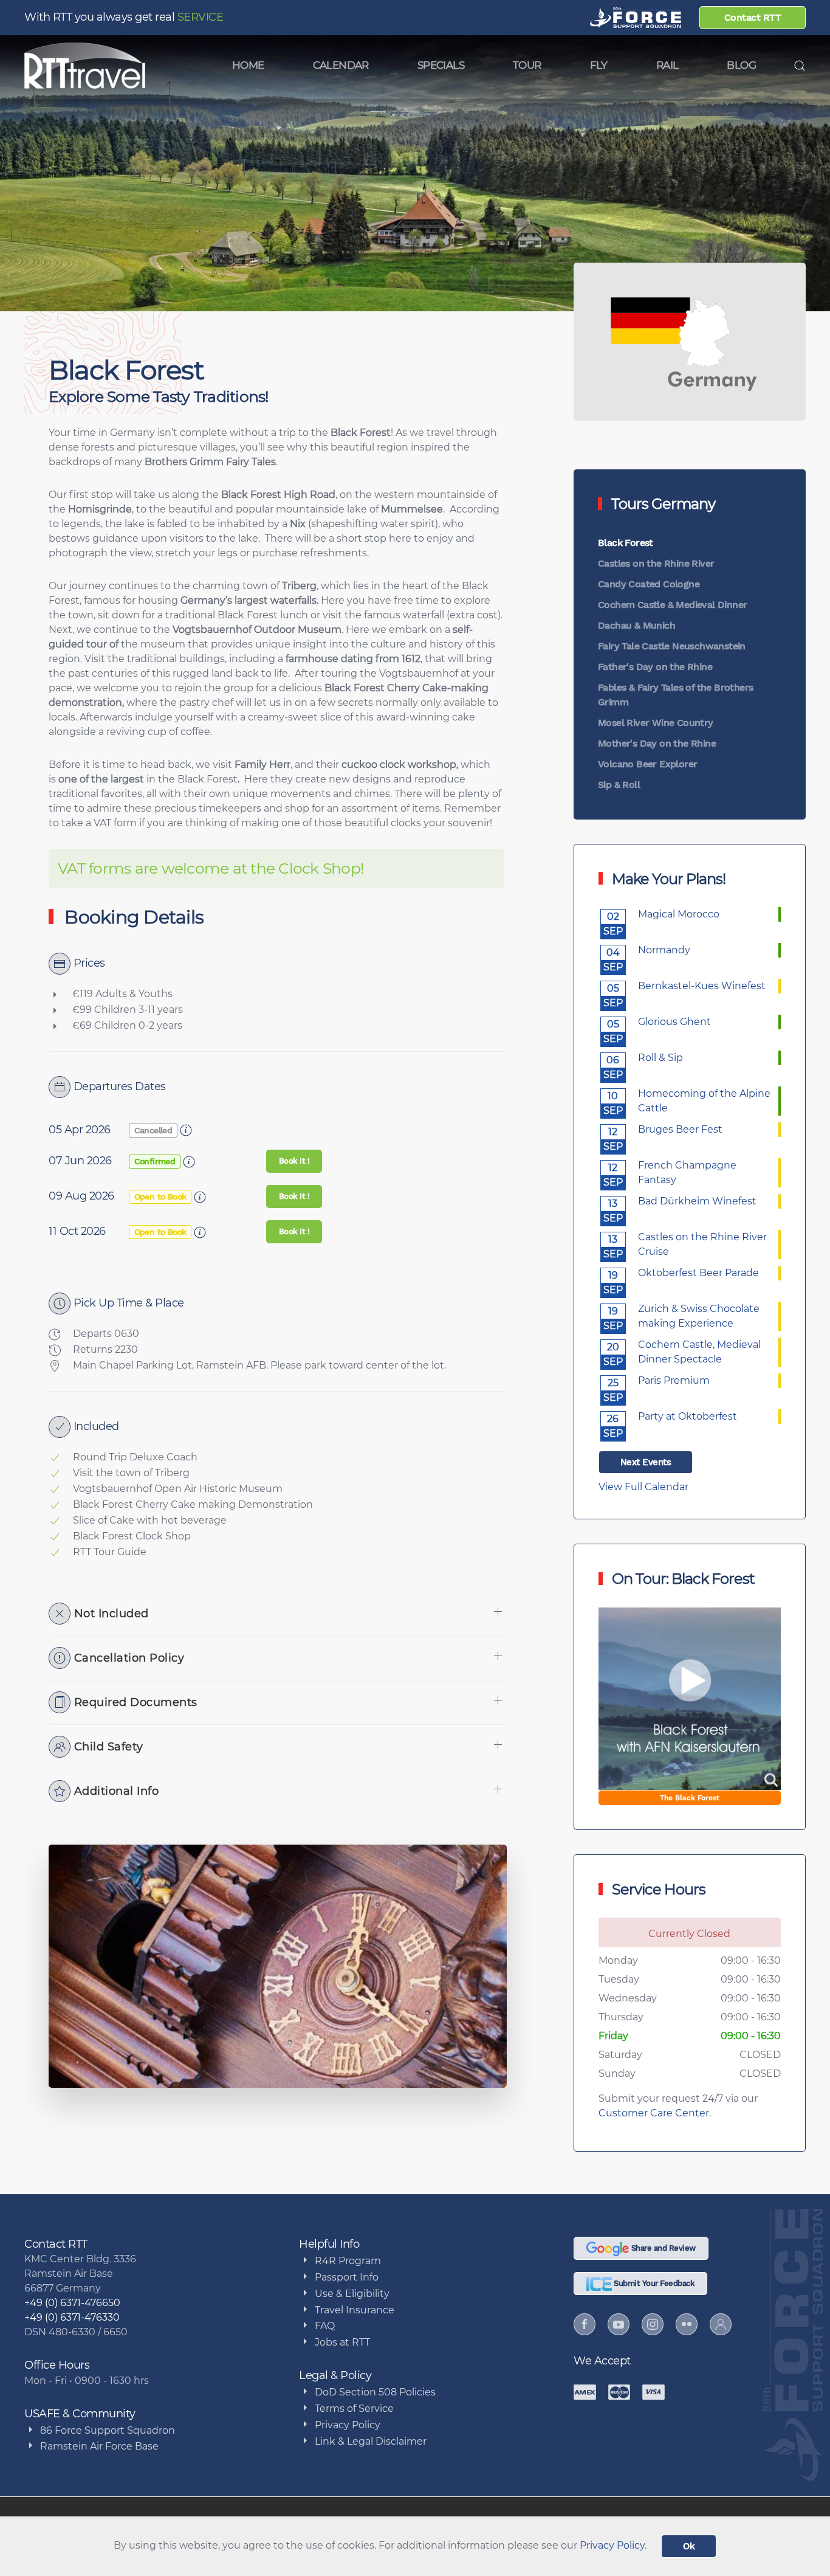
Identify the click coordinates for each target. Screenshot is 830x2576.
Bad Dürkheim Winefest (697, 1201)
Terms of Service (354, 2409)
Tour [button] (527, 65)
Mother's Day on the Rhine (657, 743)
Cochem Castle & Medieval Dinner (672, 605)
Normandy (664, 950)
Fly (599, 65)
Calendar (341, 65)
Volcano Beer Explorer (647, 764)
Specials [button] (441, 65)
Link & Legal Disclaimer (371, 2441)
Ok (689, 2546)
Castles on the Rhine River (656, 563)
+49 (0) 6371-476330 (72, 2317)
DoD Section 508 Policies (375, 2392)
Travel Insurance (355, 2310)
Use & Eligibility (352, 2294)
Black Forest (626, 543)
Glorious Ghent (674, 1022)
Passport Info (347, 2277)
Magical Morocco (679, 914)
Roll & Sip (660, 1058)
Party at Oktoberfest (688, 1416)
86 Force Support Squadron (108, 2430)
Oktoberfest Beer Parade (698, 1273)
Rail (667, 65)
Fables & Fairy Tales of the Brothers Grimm (675, 695)
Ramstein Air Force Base (99, 2446)
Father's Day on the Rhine (655, 667)
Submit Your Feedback (653, 2283)
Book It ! (294, 1161)
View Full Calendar (643, 1487)
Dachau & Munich (636, 625)
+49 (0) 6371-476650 (72, 2303)
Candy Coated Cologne (649, 584)
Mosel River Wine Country (656, 723)
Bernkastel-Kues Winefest (702, 986)
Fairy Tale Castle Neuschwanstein (672, 646)
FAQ (325, 2326)
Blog (741, 65)
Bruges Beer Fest (680, 1129)
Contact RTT (753, 17)
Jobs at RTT (342, 2342)
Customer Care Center (654, 2113)
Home (248, 65)
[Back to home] (85, 66)
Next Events (646, 1462)
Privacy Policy (348, 2425)
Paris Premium (674, 1380)
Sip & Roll (619, 785)
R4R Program (348, 2261)
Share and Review (662, 2248)
